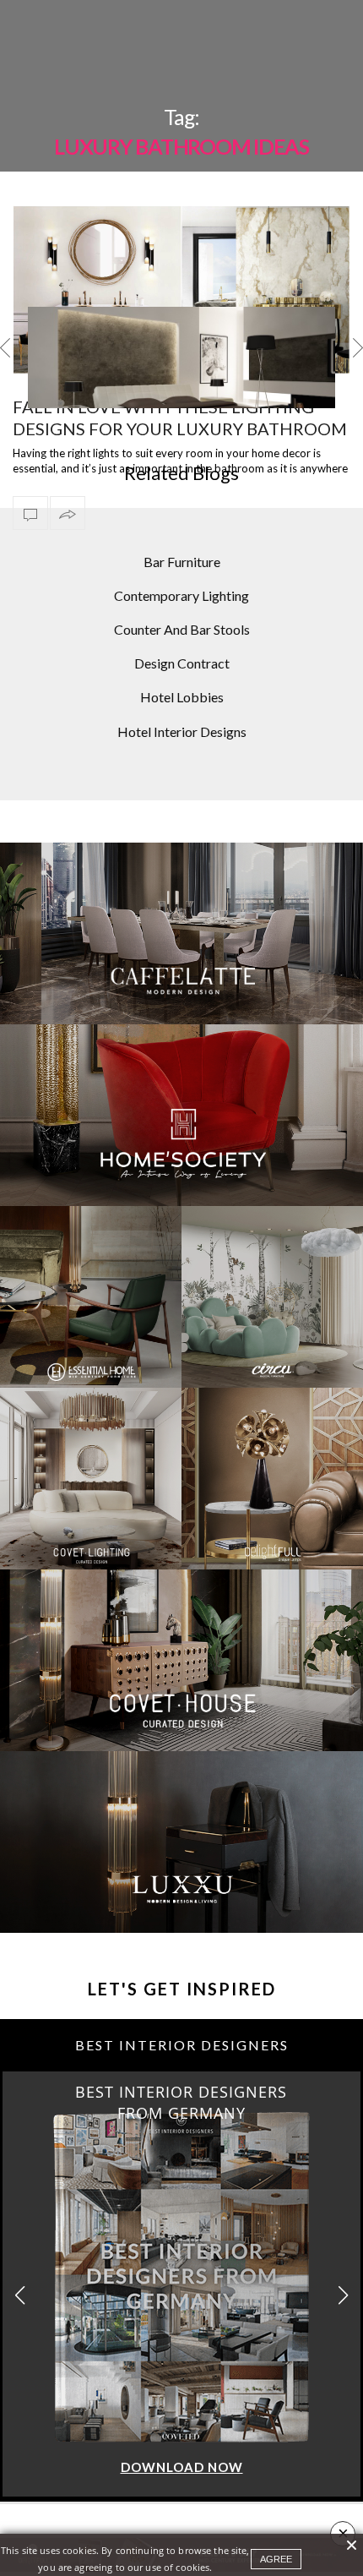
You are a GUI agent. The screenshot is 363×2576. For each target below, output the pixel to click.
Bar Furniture (182, 562)
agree (276, 2559)
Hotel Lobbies (182, 697)
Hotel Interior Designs (182, 731)
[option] (181, 357)
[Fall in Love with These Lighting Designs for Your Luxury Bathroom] (181, 290)
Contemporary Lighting (181, 595)
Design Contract (182, 663)
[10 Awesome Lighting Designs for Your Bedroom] (181, 384)
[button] (343, 2295)
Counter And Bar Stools (182, 629)
